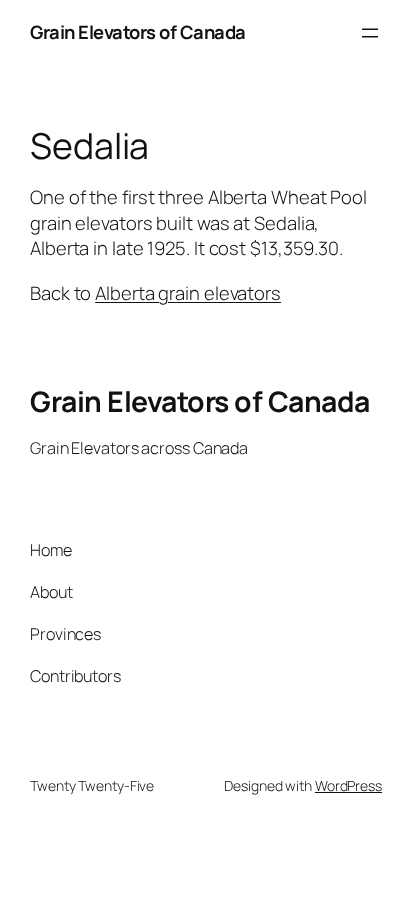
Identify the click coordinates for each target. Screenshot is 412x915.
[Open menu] (370, 33)
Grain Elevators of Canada (138, 32)
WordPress (348, 785)
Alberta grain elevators (188, 293)
